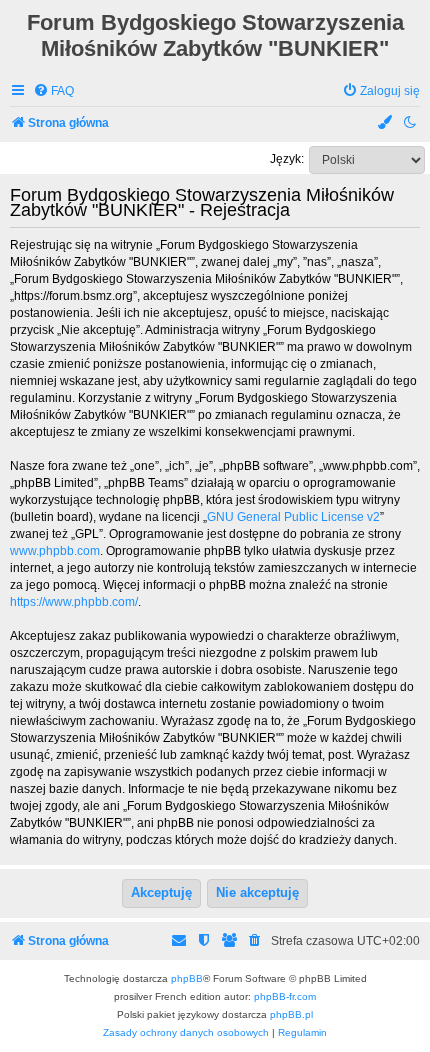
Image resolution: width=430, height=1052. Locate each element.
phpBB (187, 978)
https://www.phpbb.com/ (74, 602)
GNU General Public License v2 (293, 517)
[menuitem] (53, 91)
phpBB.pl (291, 1014)
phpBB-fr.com (285, 996)
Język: (287, 159)
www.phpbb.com (55, 551)
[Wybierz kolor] (386, 123)
